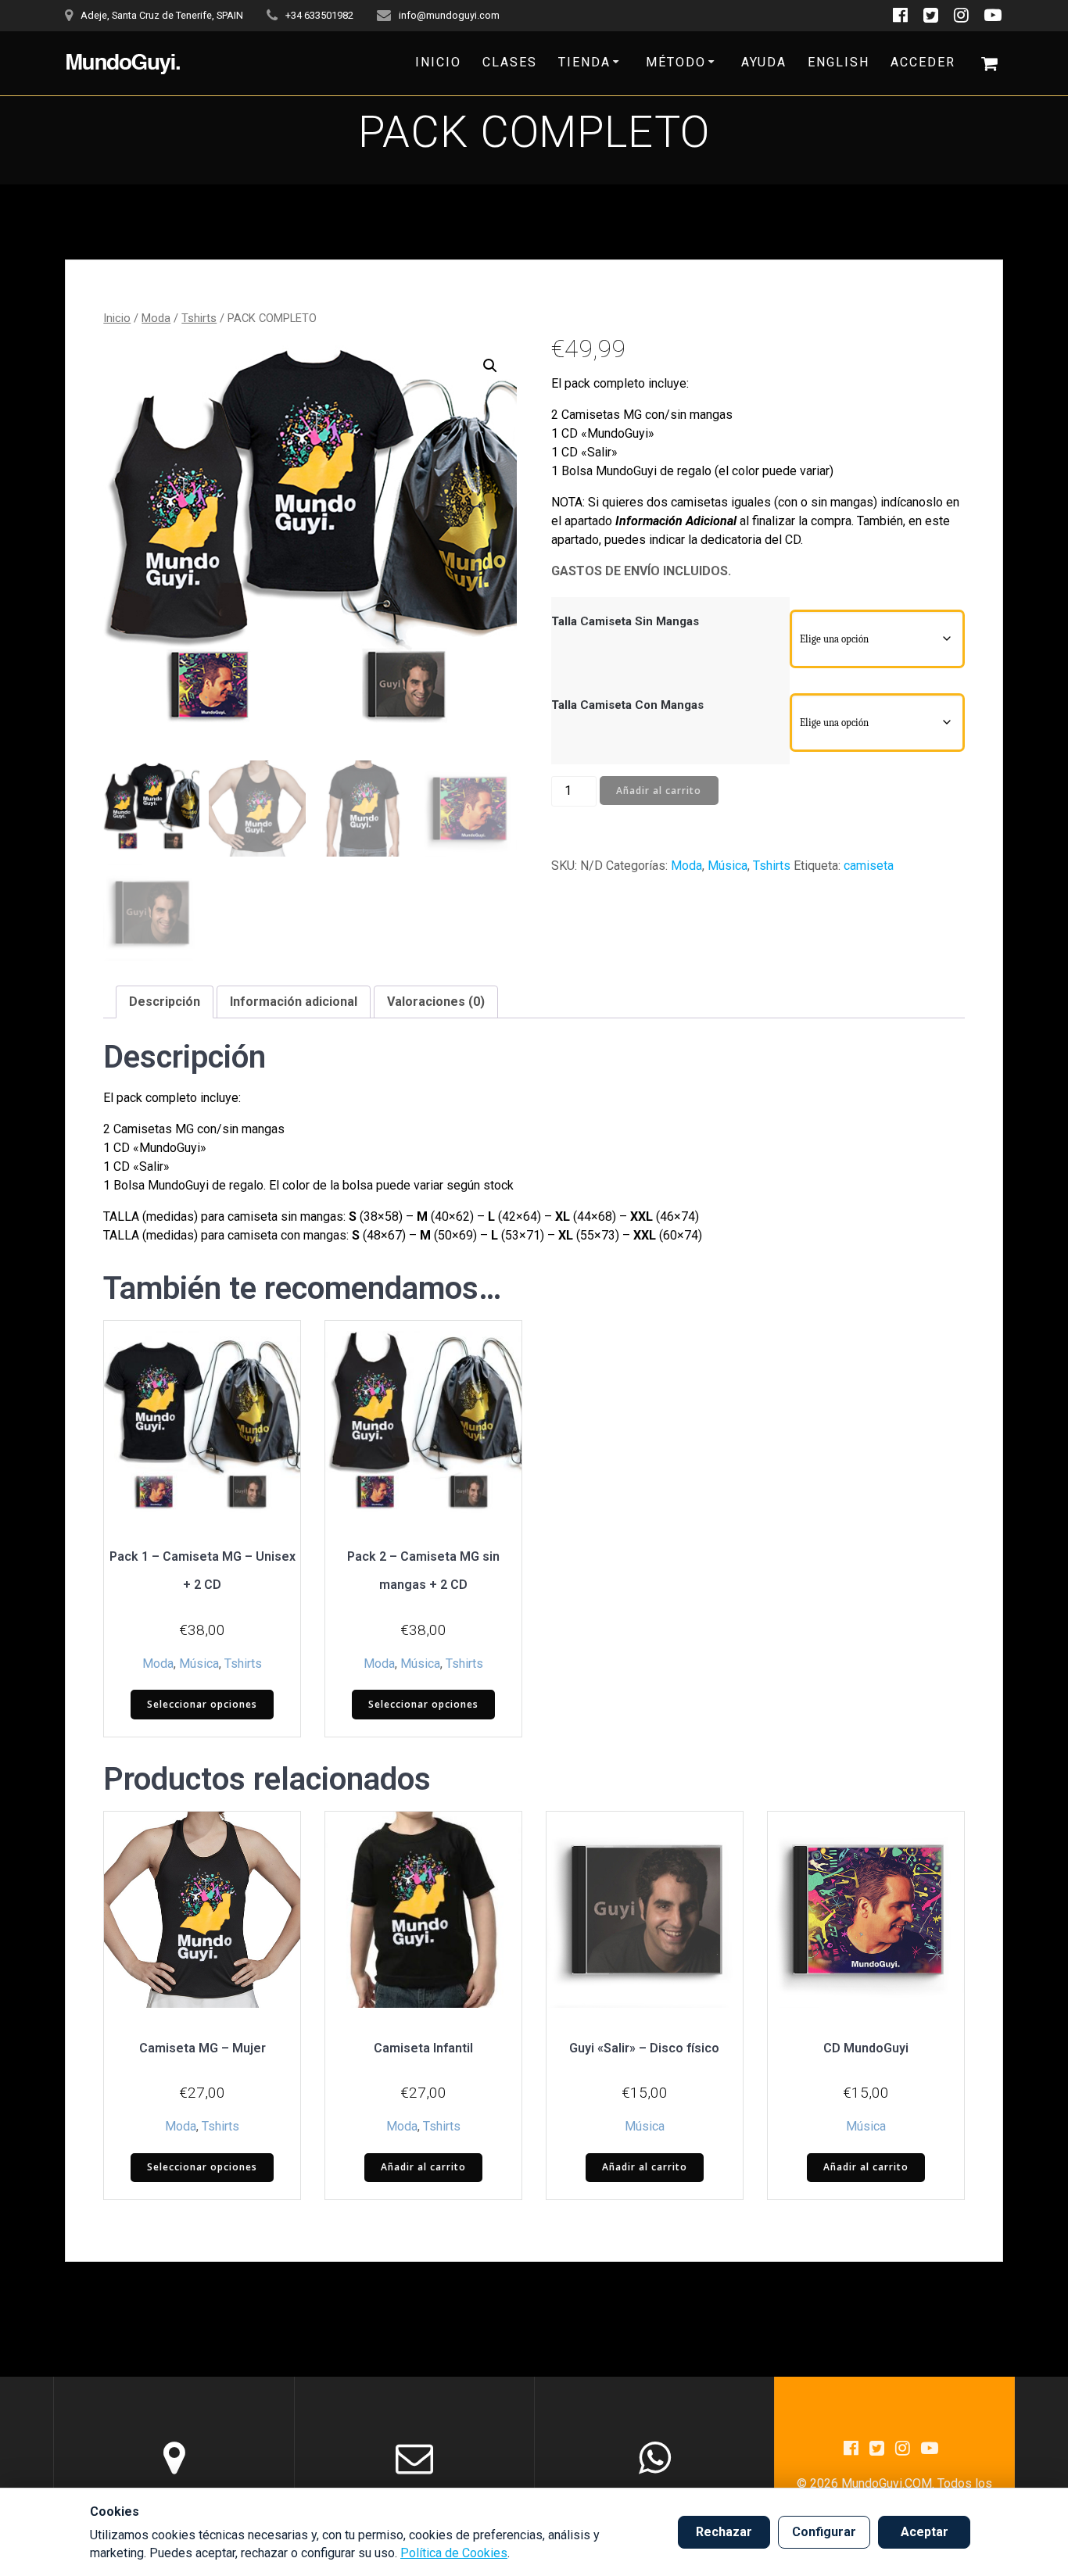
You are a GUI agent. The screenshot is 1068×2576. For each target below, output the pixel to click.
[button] (490, 366)
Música (728, 866)
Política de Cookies (454, 2553)
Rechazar (724, 2532)
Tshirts (199, 318)
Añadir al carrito (659, 791)
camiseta (869, 866)
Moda (156, 318)
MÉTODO (676, 62)
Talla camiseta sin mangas (625, 621)
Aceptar (925, 2532)
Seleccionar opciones (202, 1704)
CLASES (510, 62)
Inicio (117, 318)
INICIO (438, 62)
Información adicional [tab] (294, 1002)
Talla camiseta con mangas (627, 705)
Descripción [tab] (165, 1002)
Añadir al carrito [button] (423, 2167)
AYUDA (764, 62)
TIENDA (584, 62)
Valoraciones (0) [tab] (436, 1002)
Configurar (824, 2532)
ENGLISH (839, 62)
